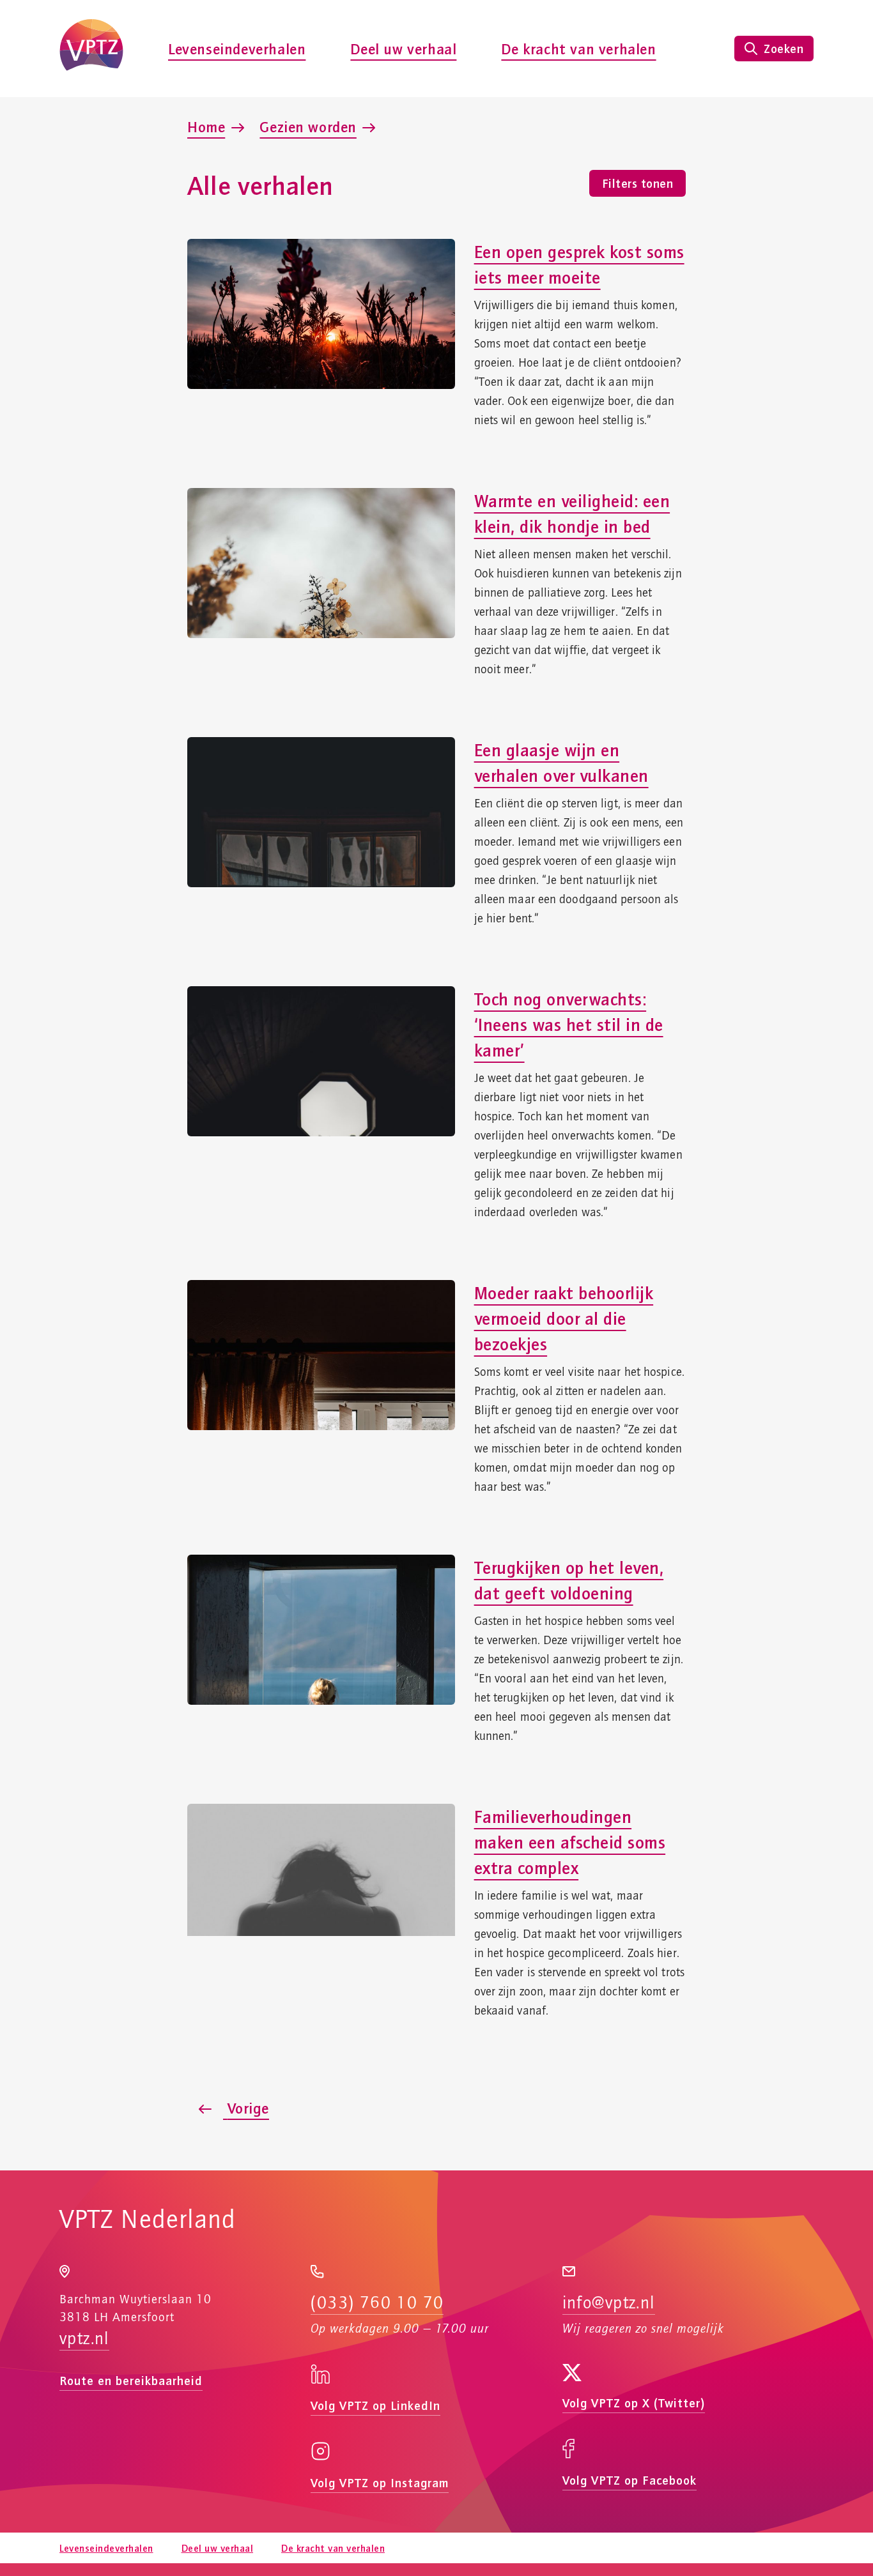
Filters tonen (638, 183)
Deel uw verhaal (403, 49)
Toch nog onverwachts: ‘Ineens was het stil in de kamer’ (569, 1024)
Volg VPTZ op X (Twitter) (634, 2403)
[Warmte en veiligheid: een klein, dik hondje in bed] (321, 563)
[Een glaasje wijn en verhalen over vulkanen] (321, 812)
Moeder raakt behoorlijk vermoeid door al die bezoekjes (564, 1318)
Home (206, 126)
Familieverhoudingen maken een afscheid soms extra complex (570, 1842)
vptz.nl (84, 2339)
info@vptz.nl (609, 2303)
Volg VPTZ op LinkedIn (375, 2405)
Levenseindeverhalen (237, 49)
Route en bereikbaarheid (131, 2380)
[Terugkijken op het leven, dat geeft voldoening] (321, 1630)
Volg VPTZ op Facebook (630, 2480)
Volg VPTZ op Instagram (380, 2482)
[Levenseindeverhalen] (91, 49)
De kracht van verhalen (578, 49)
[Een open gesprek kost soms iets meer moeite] (321, 314)
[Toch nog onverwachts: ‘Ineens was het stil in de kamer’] (321, 1061)
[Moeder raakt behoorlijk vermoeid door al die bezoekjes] (321, 1355)
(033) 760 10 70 (377, 2303)
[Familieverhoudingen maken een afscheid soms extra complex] (321, 1879)
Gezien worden (308, 126)
